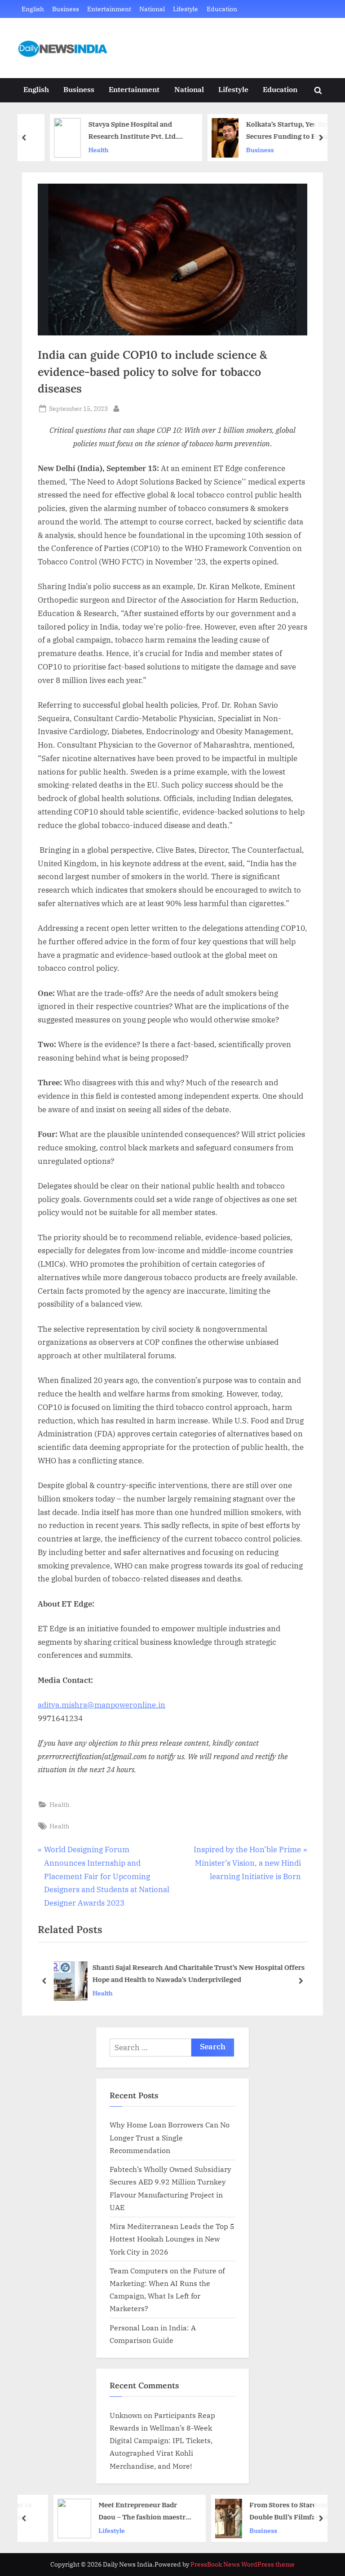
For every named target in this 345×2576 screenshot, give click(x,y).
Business (66, 9)
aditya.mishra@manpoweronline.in (102, 1705)
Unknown (126, 2415)
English (33, 9)
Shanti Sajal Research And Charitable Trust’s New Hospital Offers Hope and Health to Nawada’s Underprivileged (198, 1974)
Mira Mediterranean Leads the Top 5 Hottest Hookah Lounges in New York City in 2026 (172, 2239)
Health (77, 150)
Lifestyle (186, 9)
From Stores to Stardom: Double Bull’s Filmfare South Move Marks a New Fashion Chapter (272, 2512)
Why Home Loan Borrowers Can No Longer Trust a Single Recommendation (170, 2137)
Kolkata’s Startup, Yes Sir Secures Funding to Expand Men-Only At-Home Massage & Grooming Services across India (274, 131)
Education (222, 9)
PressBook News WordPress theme (243, 2564)
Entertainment (109, 9)
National (152, 9)
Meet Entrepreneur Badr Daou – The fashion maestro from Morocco (120, 2512)
